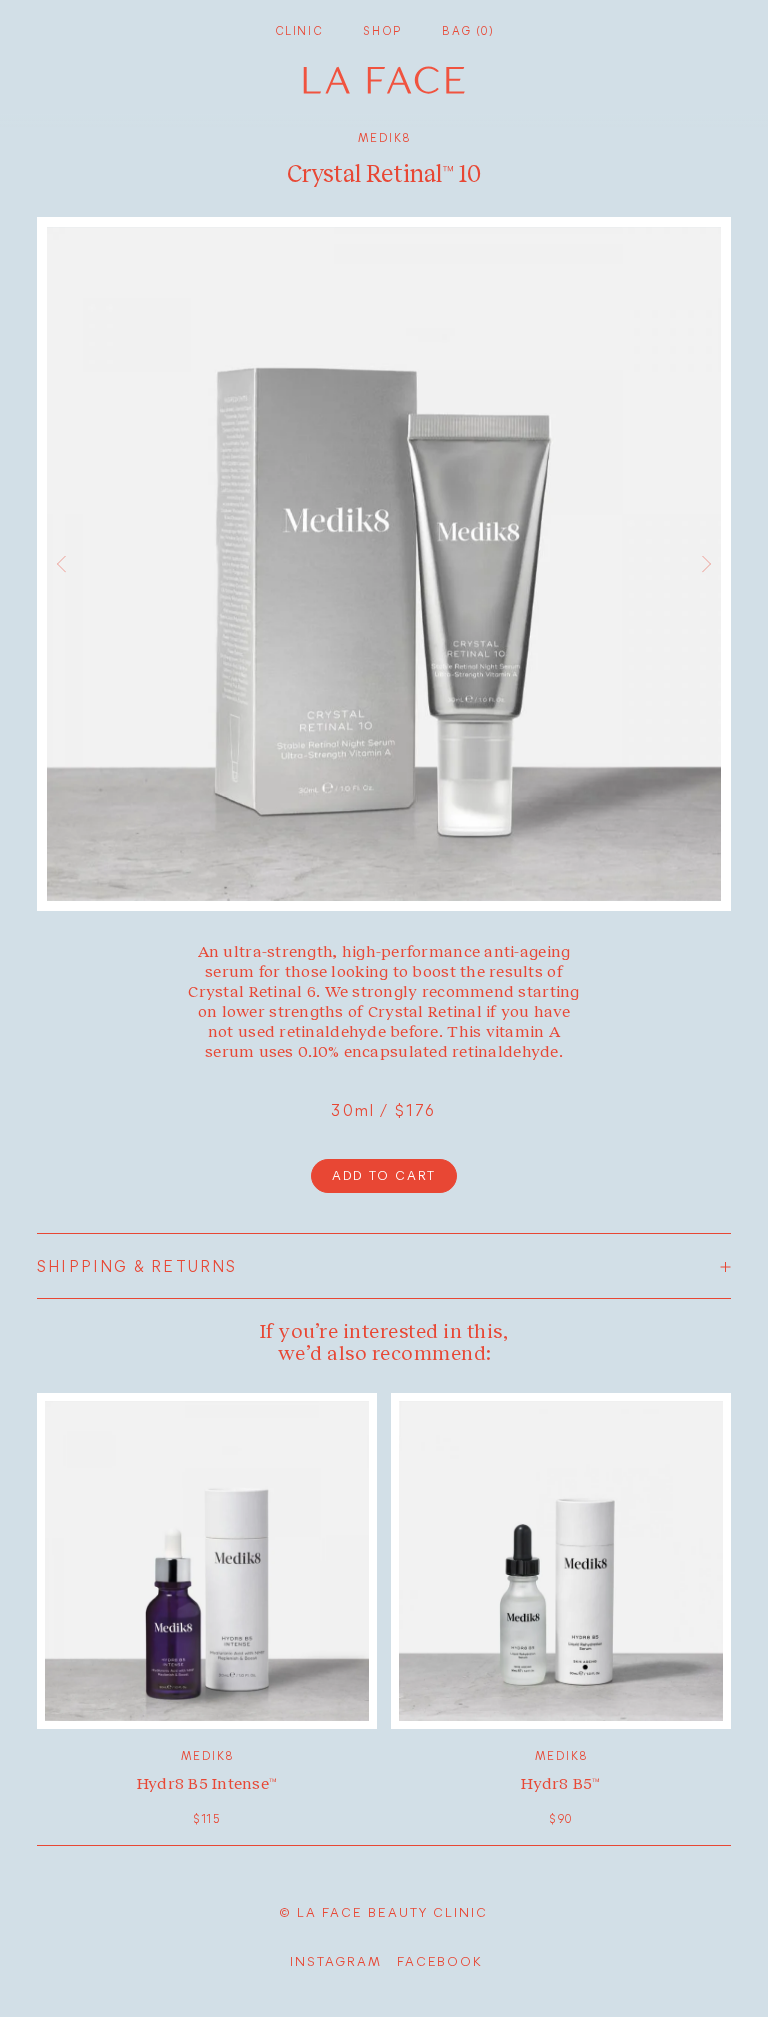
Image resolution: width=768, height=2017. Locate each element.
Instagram (336, 1960)
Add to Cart (384, 1174)
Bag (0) (467, 30)
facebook (440, 1960)
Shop (382, 30)
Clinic (299, 30)
